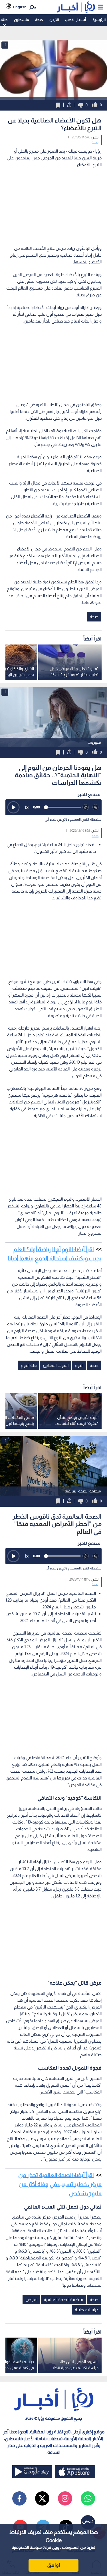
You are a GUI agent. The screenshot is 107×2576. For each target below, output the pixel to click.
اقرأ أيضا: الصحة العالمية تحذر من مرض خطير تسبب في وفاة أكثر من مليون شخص (60, 2184)
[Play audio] (13, 807)
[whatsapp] (88, 2498)
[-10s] (86, 807)
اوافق (54, 2565)
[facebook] (19, 2498)
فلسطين (21, 20)
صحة (39, 20)
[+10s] (96, 807)
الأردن (54, 20)
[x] (42, 2498)
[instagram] (65, 2498)
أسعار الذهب (75, 20)
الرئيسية (99, 20)
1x (27, 807)
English (20, 7)
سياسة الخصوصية (27, 2547)
